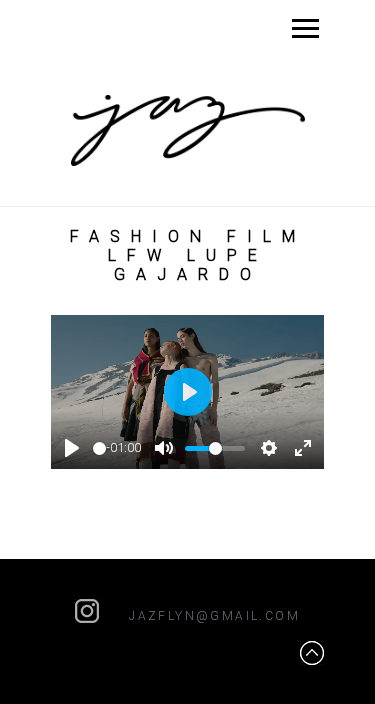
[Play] (72, 448)
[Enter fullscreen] (303, 448)
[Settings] (269, 448)
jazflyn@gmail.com (214, 616)
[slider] (99, 448)
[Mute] (164, 448)
